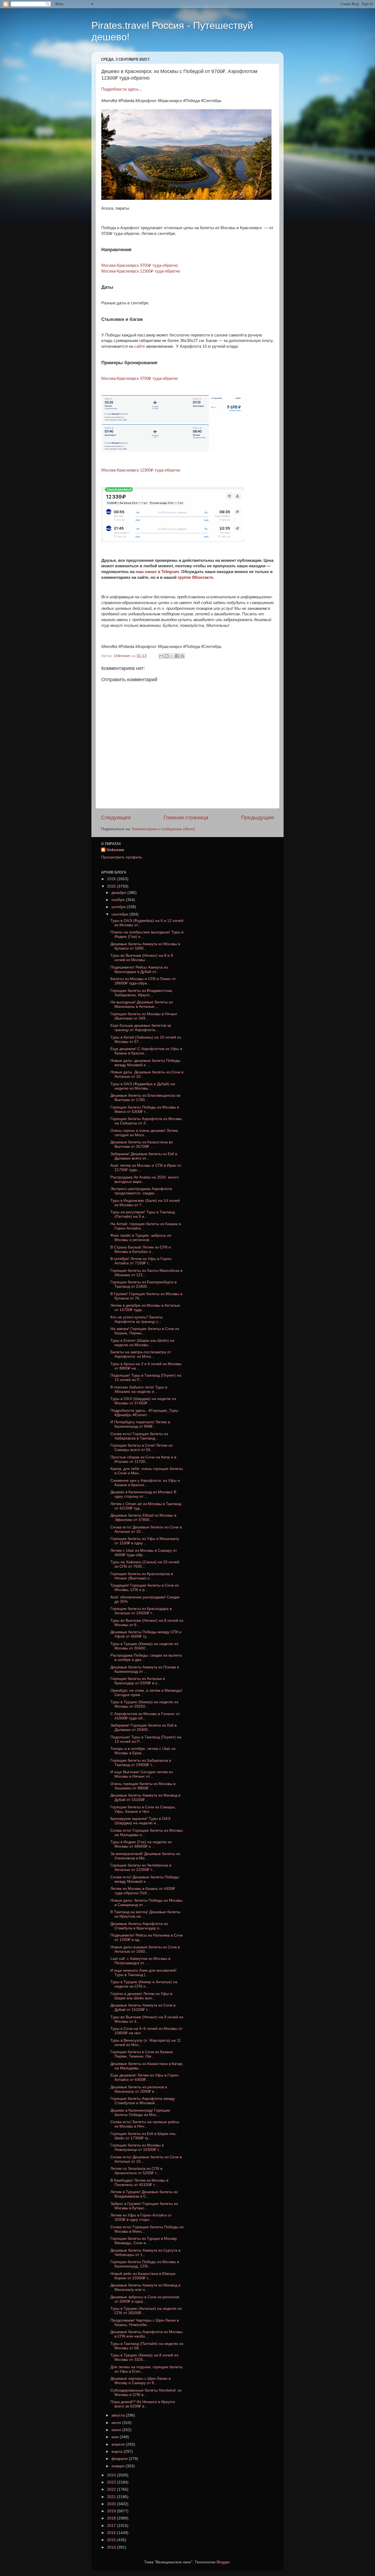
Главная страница (186, 817)
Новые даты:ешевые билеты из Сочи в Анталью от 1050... (145, 1949)
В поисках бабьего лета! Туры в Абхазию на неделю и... (139, 1389)
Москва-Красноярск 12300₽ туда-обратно (141, 271)
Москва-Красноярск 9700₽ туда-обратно (140, 265)
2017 (112, 2526)
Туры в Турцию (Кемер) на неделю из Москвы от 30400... (144, 1646)
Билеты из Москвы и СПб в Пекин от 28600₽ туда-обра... (143, 981)
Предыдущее (258, 817)
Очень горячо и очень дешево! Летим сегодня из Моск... (144, 1133)
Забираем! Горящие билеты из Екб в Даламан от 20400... (143, 1728)
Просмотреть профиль (121, 857)
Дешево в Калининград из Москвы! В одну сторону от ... (143, 1494)
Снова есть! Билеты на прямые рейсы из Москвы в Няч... (145, 2124)
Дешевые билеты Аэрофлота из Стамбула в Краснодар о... (139, 1926)
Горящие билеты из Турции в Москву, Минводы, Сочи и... (144, 2241)
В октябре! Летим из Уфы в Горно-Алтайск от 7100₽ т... (141, 1261)
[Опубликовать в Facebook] (177, 656)
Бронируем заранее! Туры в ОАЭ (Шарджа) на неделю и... (140, 1821)
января (118, 2466)
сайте (140, 346)
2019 (112, 2511)
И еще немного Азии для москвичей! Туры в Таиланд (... (143, 1973)
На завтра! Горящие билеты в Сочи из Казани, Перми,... (145, 1331)
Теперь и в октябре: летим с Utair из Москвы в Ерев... (143, 1751)
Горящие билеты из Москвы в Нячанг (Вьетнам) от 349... (144, 1016)
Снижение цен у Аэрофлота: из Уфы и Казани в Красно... (145, 1483)
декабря (119, 893)
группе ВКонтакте (195, 577)
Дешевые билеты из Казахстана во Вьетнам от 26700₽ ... (142, 1144)
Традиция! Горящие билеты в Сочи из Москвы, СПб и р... (145, 1588)
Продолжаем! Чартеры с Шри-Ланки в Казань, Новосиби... (145, 2323)
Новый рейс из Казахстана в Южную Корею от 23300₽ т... (143, 2276)
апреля (119, 2444)
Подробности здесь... (122, 89)
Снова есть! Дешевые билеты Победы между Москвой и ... (145, 1879)
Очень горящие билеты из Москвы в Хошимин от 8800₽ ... (143, 1786)
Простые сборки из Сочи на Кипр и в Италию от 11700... (143, 1459)
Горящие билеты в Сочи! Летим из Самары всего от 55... (141, 1448)
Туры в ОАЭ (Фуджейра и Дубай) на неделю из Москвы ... (143, 1086)
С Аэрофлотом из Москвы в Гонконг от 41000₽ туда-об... (145, 1716)
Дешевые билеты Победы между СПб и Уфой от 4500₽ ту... (146, 1634)
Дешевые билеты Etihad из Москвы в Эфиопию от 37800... (143, 1518)
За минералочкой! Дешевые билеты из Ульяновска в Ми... (145, 1856)
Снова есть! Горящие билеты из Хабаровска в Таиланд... (139, 1436)
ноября (119, 900)
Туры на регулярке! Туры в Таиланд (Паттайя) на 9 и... (143, 1214)
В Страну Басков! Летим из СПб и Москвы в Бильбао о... (141, 1249)
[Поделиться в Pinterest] (182, 656)
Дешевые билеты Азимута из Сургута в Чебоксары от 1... (145, 2253)
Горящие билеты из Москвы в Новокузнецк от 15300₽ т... (137, 2147)
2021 (112, 2497)
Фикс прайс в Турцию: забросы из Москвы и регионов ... (141, 1238)
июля (117, 2423)
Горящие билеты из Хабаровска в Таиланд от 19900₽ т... (141, 1763)
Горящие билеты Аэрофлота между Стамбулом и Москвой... (143, 2101)
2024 (112, 2475)
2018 (112, 2518)
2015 (112, 2540)
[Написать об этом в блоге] (167, 656)
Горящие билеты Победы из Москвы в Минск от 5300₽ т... (145, 1109)
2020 (112, 2504)
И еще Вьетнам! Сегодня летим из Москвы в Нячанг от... (142, 1774)
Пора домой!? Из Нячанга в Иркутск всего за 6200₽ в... (143, 2404)
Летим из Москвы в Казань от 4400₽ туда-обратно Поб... (143, 1891)
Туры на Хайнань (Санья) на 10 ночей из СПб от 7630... (145, 1564)
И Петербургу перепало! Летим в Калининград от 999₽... (140, 1424)
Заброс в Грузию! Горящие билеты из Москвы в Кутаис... (144, 2206)
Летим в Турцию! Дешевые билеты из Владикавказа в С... (144, 2194)
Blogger (223, 2562)
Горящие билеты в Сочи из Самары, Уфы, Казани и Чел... (143, 1809)
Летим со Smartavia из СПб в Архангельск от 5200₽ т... (136, 2171)
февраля (120, 2459)
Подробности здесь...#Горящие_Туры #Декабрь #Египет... (144, 1413)
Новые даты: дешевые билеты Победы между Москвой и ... (145, 1063)
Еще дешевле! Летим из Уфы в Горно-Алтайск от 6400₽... (145, 2077)
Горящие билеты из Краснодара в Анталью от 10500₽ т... (141, 1611)
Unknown (115, 850)
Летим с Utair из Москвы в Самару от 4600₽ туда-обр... (144, 1553)
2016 (112, 2533)
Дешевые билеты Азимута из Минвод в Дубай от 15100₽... (145, 1798)
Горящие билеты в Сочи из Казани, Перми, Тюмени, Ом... (142, 2054)
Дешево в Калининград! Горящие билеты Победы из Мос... (140, 2113)
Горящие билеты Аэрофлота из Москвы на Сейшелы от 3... (146, 1121)
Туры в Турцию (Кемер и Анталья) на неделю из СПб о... (144, 1984)
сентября (120, 914)
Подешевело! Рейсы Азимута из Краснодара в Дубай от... (139, 969)
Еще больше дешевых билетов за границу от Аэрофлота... (141, 1028)
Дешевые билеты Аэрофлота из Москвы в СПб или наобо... (146, 2334)
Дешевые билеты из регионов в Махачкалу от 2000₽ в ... (139, 2089)
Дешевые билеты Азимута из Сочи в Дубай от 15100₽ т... (143, 2007)
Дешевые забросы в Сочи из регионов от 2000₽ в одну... (145, 2299)
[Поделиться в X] (172, 656)
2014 (112, 2547)
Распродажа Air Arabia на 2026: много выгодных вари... (145, 1179)
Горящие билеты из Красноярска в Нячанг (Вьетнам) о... (142, 1576)
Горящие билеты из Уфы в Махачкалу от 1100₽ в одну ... (145, 1541)
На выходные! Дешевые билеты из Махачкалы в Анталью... (142, 1004)
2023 (112, 2482)
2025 (112, 886)
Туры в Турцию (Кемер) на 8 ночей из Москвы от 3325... (144, 2357)
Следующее (116, 817)
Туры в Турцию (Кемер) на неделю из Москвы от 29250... (144, 1704)
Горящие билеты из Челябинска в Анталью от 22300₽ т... (141, 1868)
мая (116, 2437)
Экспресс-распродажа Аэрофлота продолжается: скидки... (141, 1191)
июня (117, 2430)
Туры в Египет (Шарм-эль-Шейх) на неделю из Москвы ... (142, 1343)
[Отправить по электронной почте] (161, 656)
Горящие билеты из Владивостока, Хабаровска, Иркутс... (142, 993)
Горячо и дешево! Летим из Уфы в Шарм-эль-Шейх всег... (141, 1996)
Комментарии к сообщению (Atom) (163, 829)
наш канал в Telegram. (158, 572)
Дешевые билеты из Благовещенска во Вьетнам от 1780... (145, 1098)
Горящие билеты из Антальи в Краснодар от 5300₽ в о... (138, 1681)
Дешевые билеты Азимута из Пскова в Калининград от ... (145, 1669)
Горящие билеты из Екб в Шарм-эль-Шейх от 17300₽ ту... (144, 2136)
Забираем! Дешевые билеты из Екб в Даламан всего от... (144, 1156)
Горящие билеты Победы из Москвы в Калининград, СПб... (145, 2264)
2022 (112, 2489)
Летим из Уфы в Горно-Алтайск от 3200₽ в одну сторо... (141, 2217)
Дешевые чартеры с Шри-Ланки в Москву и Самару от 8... (140, 2381)
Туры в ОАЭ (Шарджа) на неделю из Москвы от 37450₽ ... (143, 1401)
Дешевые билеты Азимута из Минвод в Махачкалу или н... (145, 2287)
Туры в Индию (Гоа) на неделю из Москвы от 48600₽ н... (141, 1844)
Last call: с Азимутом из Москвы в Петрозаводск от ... (140, 1961)
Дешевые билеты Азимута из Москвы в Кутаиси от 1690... (145, 946)
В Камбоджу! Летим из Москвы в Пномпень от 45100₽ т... (139, 2183)
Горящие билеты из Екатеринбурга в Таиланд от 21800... (143, 1284)
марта (117, 2452)
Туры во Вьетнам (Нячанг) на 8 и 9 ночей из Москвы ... (142, 958)
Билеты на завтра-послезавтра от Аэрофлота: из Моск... (141, 1354)
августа (119, 2415)
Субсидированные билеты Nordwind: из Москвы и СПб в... (146, 2393)
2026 (112, 879)
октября (119, 907)
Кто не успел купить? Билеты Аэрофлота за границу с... (137, 1319)
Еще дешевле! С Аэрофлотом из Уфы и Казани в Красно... (146, 1051)
